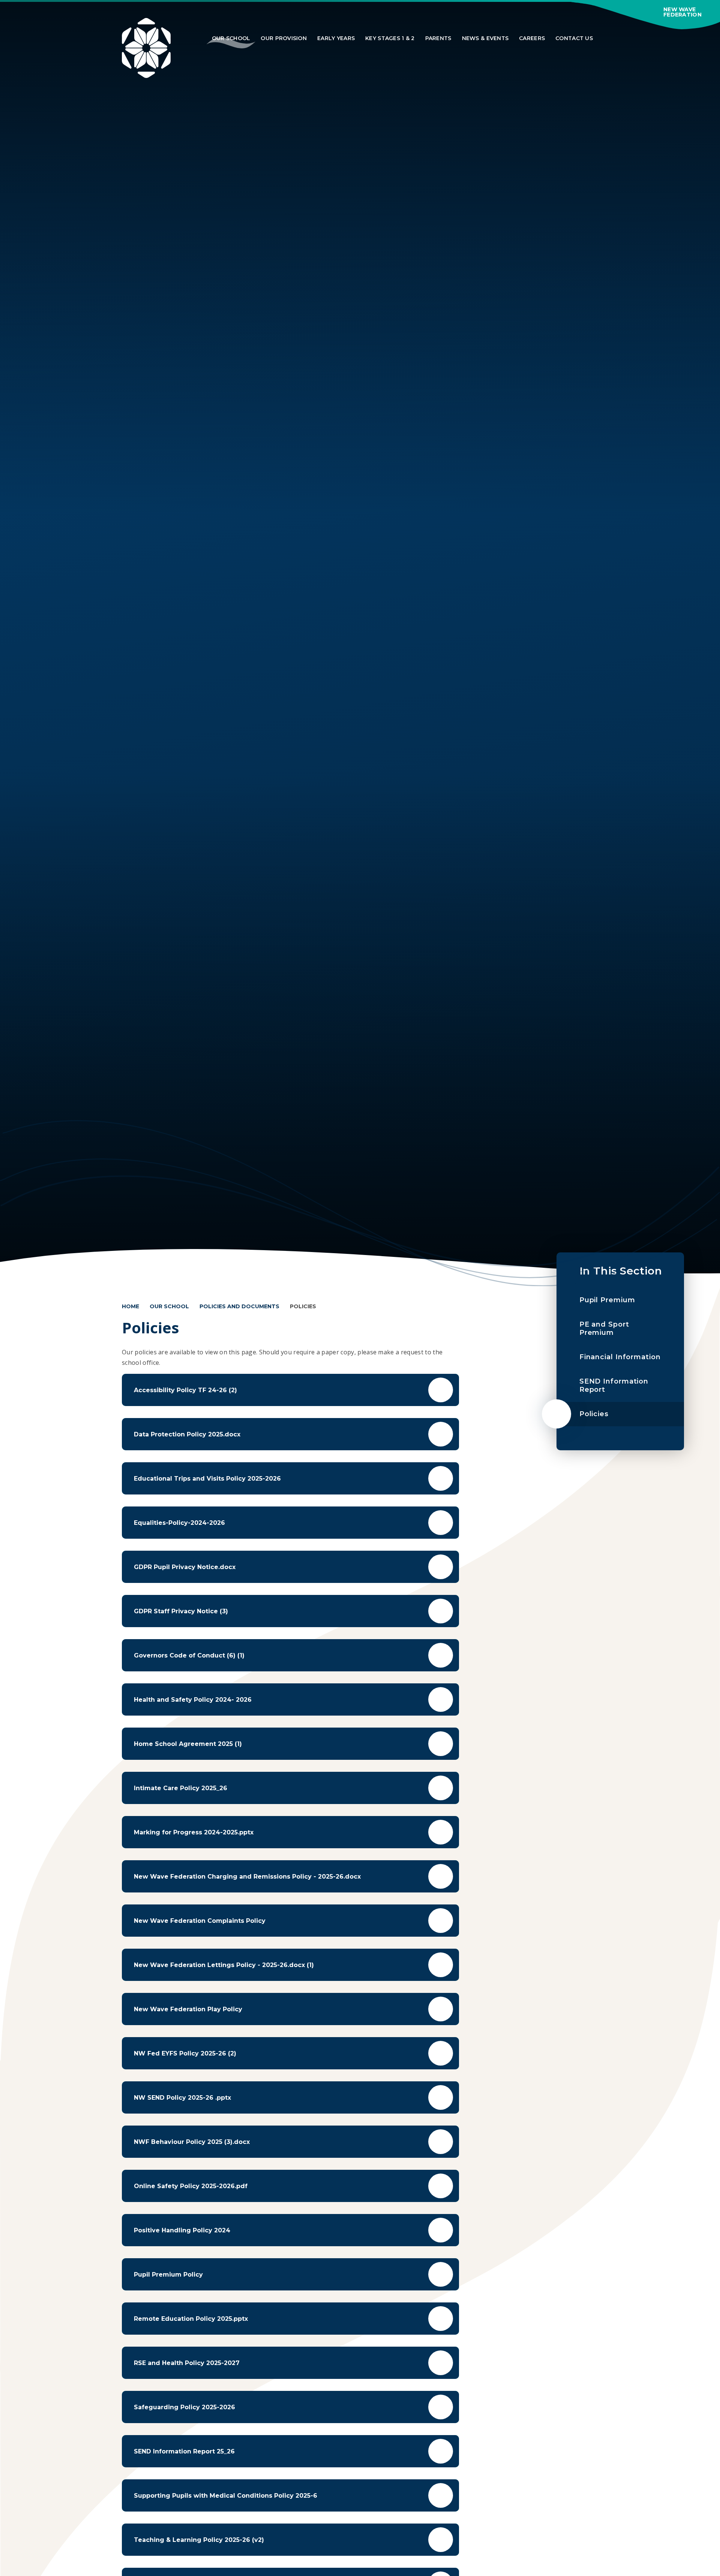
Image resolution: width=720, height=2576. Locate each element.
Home (130, 1306)
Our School (169, 1306)
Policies (303, 1306)
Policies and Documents (239, 1306)
